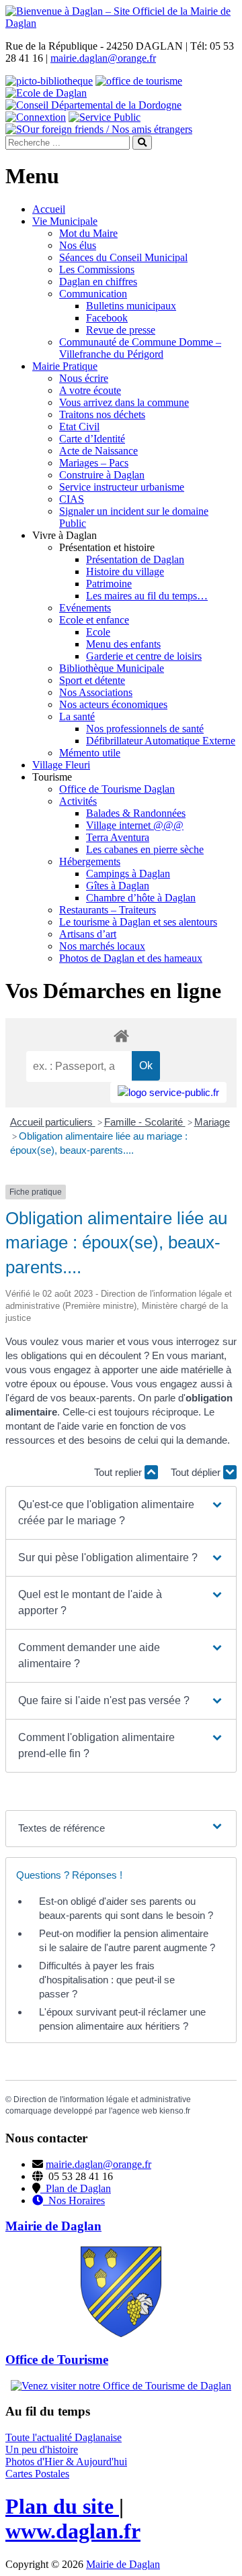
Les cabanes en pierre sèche (145, 849)
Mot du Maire (88, 233)
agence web (135, 2111)
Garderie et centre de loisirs (144, 656)
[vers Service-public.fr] (168, 1092)
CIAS (72, 499)
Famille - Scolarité (145, 1122)
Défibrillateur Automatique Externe (161, 741)
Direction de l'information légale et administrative (102, 2099)
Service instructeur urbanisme (122, 487)
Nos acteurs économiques (113, 704)
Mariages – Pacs (94, 463)
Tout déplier (197, 1472)
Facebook (107, 318)
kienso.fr (175, 2111)
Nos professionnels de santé (145, 729)
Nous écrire (84, 378)
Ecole (98, 632)
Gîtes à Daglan (118, 886)
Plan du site (62, 2506)
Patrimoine (109, 584)
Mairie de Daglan (123, 2564)
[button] (121, 1513)
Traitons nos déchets (102, 414)
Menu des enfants (123, 644)
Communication (93, 294)
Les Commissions (97, 269)
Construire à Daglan (102, 475)
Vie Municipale (65, 221)
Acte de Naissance (98, 451)
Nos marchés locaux (102, 946)
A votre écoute (90, 390)
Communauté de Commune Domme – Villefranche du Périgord (140, 348)
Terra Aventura (118, 837)
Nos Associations (96, 692)
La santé (77, 716)
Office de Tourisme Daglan (117, 789)
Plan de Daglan (76, 2188)
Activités (78, 801)
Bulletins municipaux (131, 306)
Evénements (85, 608)
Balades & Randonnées (136, 813)
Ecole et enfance (94, 620)
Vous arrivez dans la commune (124, 402)
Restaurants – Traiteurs (108, 910)
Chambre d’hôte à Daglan (141, 898)
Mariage (212, 1122)
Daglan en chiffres (98, 282)
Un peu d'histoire (42, 2449)
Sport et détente (92, 680)
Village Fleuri (61, 765)
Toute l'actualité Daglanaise (64, 2437)
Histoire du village (125, 572)
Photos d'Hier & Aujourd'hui (66, 2462)
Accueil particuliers (53, 1122)
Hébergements (90, 861)
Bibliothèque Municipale (112, 668)
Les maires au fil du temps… (147, 596)
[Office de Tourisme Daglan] (121, 2386)
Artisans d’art (88, 934)
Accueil (49, 209)
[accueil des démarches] (121, 1035)
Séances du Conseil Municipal (123, 257)
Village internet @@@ (135, 825)
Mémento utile (90, 753)
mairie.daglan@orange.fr (103, 58)
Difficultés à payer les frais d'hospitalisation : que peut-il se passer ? (107, 1980)
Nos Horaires (74, 2200)
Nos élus (78, 245)
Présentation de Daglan (135, 559)
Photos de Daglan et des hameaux (131, 958)
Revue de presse (121, 330)
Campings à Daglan (128, 874)
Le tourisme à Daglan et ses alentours (138, 922)
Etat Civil (79, 427)
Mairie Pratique (65, 366)
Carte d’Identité (92, 439)
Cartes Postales (37, 2474)
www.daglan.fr (73, 2531)
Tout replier (119, 1472)
